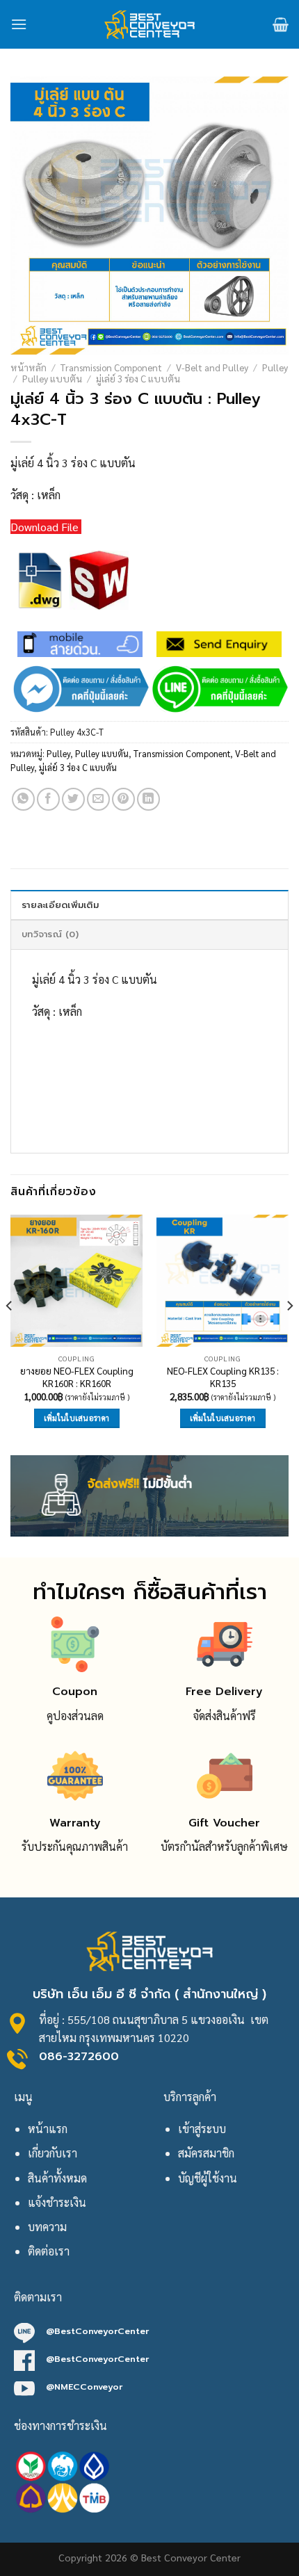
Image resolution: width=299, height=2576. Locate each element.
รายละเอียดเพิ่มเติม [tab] (60, 905)
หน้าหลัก (29, 367)
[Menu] (19, 24)
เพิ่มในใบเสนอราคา (77, 1418)
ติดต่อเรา (49, 2251)
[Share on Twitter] (73, 799)
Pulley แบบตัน (52, 378)
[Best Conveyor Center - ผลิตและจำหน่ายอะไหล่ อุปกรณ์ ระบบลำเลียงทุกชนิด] (150, 24)
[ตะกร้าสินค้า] (281, 24)
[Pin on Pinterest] (123, 799)
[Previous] (10, 1334)
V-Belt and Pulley (212, 367)
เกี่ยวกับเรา (52, 2153)
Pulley (275, 367)
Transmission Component (111, 367)
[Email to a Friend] (98, 799)
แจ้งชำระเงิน (57, 2202)
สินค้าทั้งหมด (57, 2178)
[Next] (289, 1334)
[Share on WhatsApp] (23, 799)
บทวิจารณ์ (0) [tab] (50, 934)
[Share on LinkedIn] (148, 799)
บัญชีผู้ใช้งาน (208, 2178)
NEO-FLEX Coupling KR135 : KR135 (223, 1377)
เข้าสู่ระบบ (202, 2129)
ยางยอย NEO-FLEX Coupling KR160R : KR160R (77, 1377)
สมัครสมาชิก (206, 2153)
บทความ (47, 2227)
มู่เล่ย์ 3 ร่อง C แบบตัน (138, 378)
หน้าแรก (48, 2129)
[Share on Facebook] (48, 799)
